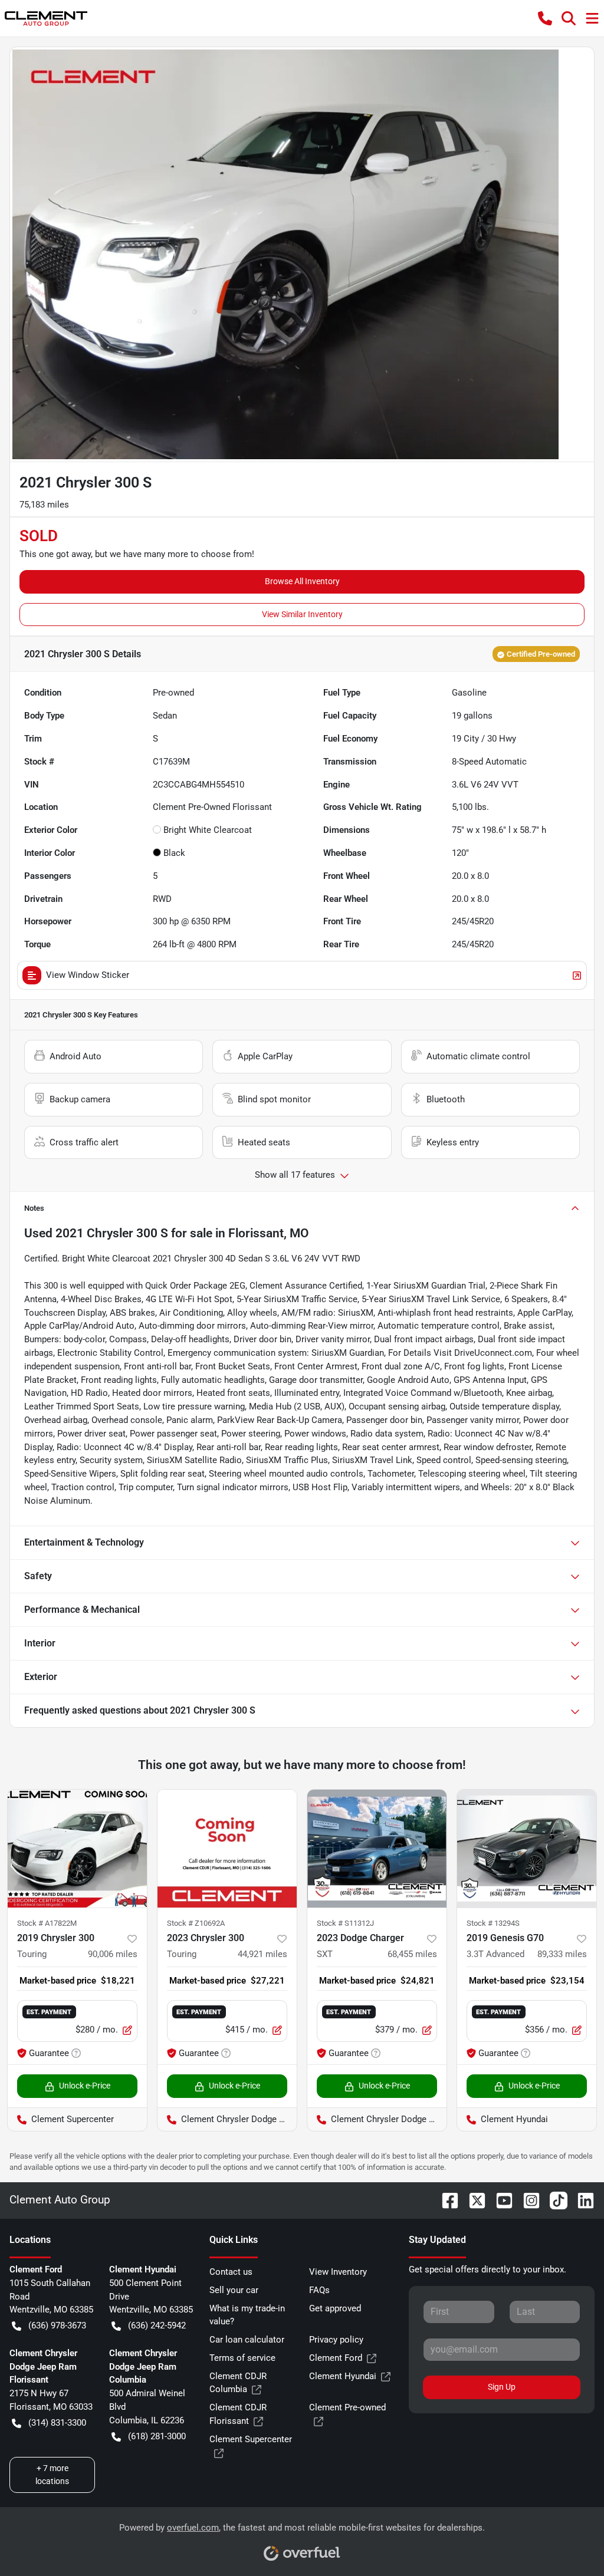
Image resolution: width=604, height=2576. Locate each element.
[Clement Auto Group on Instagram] (527, 2200)
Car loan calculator (247, 2340)
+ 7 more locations (52, 2474)
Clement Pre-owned (347, 2407)
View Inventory (338, 2272)
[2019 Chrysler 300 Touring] (77, 1849)
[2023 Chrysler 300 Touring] (227, 1849)
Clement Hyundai (343, 2376)
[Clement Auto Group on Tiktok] (554, 2200)
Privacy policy (336, 2340)
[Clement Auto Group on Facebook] (445, 2200)
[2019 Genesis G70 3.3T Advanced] (527, 1849)
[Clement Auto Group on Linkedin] (581, 2200)
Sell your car (234, 2290)
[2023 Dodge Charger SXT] (377, 1849)
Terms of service (242, 2358)
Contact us (231, 2272)
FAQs (319, 2290)
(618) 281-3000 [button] (157, 2436)
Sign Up (502, 2387)
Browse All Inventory (302, 581)
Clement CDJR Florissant (238, 2414)
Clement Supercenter (251, 2439)
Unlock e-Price (85, 2086)
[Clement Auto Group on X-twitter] (472, 2200)
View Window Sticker (88, 975)
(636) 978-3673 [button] (57, 2325)
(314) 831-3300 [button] (57, 2423)
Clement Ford (336, 2358)
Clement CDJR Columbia (238, 2383)
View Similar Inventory (302, 614)
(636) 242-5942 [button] (157, 2325)
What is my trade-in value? (247, 2315)
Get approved (335, 2308)
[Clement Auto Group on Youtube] (500, 2200)
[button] (545, 18)
